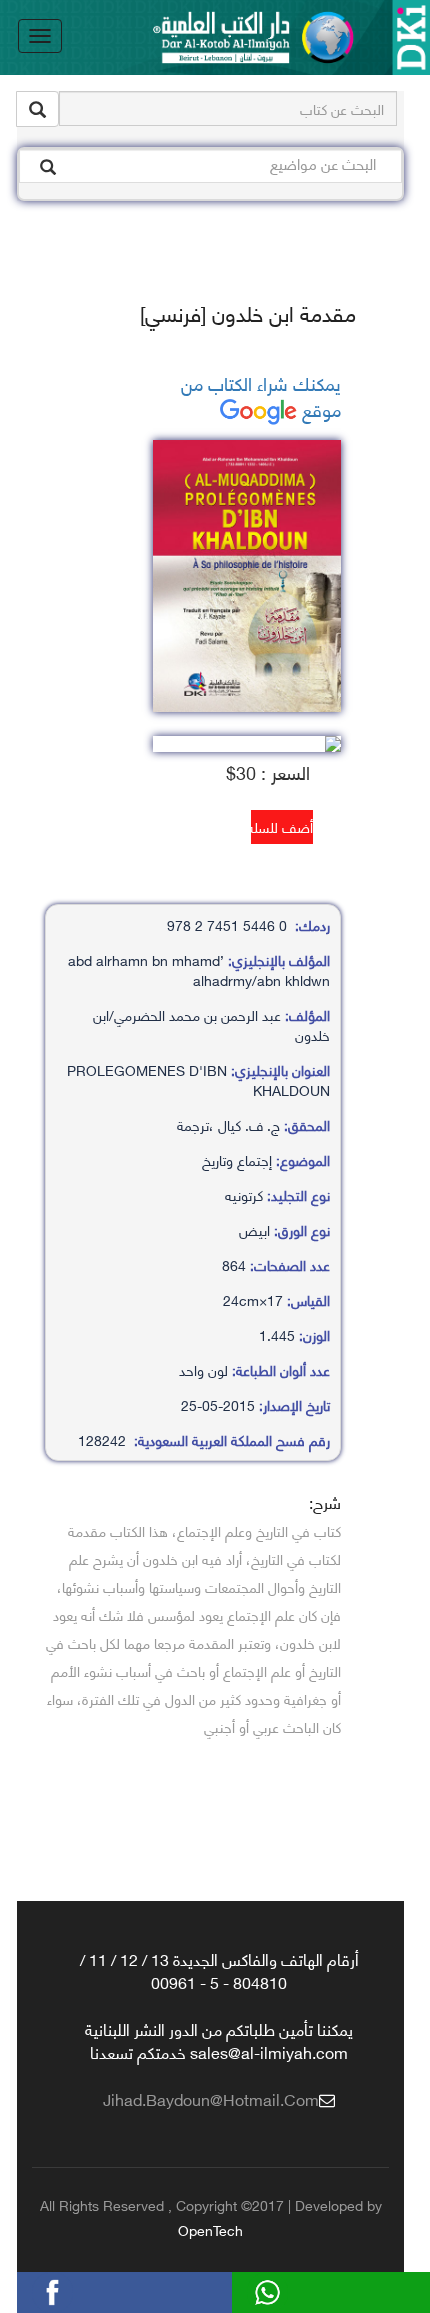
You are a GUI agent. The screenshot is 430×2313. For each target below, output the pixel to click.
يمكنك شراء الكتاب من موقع (261, 395)
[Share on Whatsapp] (303, 2289)
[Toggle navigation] (40, 36)
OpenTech (210, 2229)
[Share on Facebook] (88, 2289)
